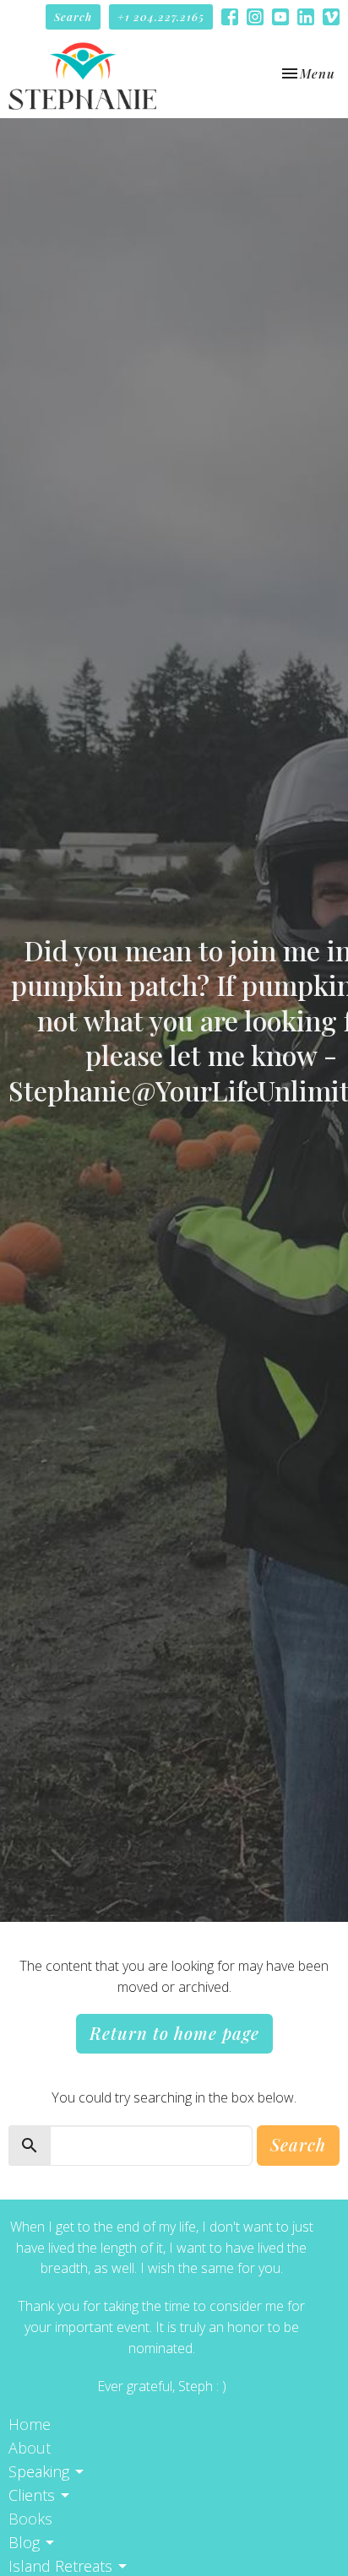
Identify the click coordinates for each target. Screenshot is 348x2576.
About (30, 2448)
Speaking (39, 2471)
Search (73, 16)
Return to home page (174, 2033)
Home (30, 2424)
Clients (32, 2495)
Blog (24, 2542)
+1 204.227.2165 (161, 16)
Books (30, 2519)
